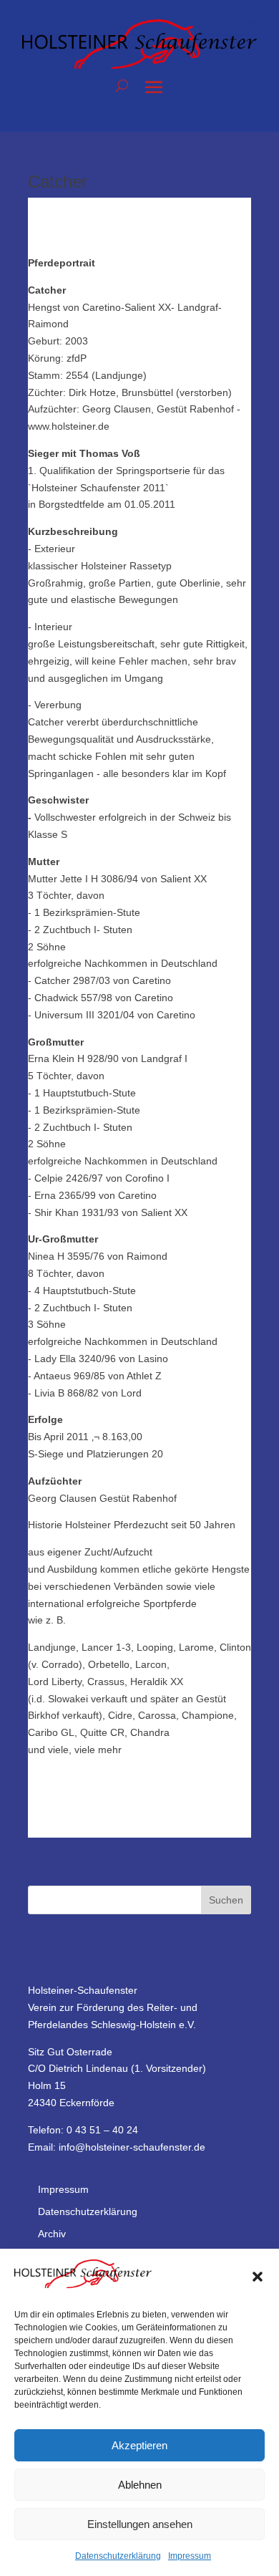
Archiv (52, 2234)
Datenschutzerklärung (118, 2556)
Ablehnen (140, 2485)
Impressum (190, 2556)
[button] (258, 2277)
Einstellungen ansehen (140, 2524)
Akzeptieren (139, 2445)
